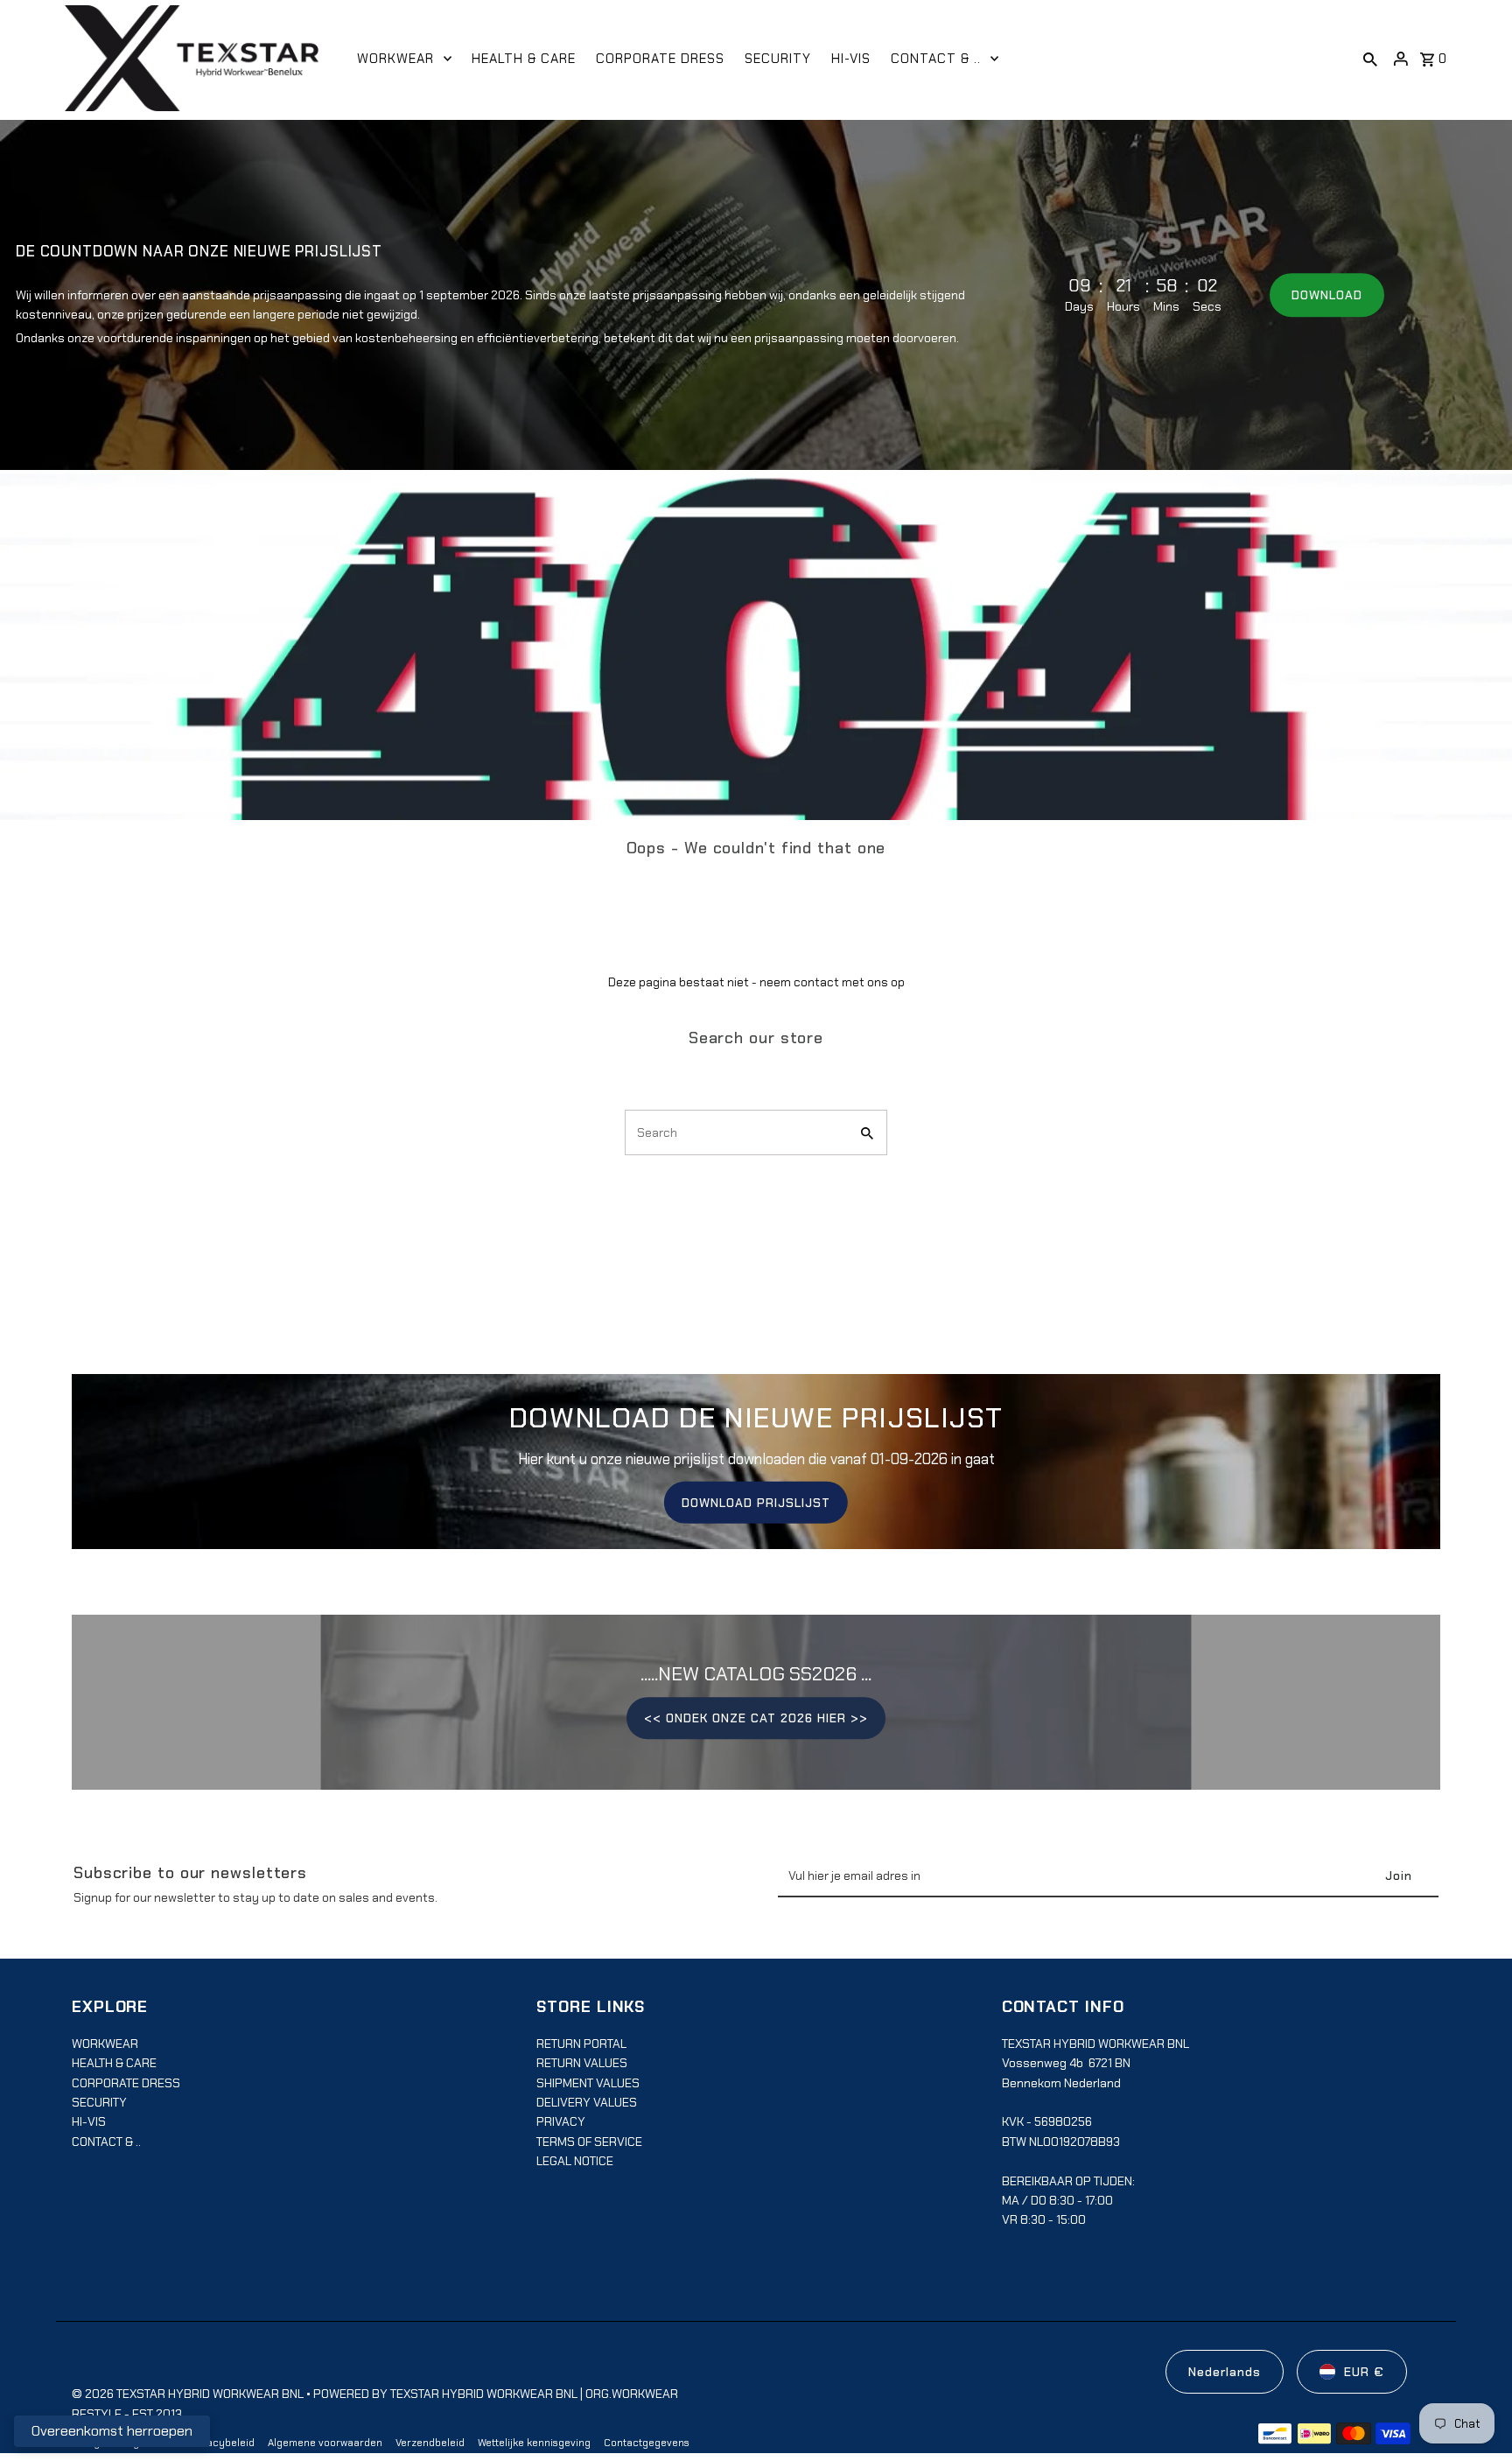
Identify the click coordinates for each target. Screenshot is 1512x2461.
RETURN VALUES (582, 2063)
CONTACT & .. (106, 2142)
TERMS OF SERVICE (589, 2142)
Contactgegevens (647, 2443)
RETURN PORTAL (581, 2044)
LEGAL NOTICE (575, 2161)
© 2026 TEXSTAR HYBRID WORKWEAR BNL (189, 2394)
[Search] (1370, 59)
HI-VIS (89, 2121)
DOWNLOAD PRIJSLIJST (756, 1503)
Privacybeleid (221, 2443)
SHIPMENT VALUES (588, 2083)
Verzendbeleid (430, 2443)
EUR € (1364, 2372)
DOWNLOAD (1327, 295)
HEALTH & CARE (114, 2063)
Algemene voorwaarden (325, 2443)
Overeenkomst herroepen (112, 2431)
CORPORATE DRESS (126, 2083)
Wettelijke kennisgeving (534, 2443)
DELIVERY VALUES (587, 2102)
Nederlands (1225, 2372)
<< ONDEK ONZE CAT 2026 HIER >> (756, 1718)
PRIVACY (561, 2121)
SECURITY (99, 2102)
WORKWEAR (105, 2044)
